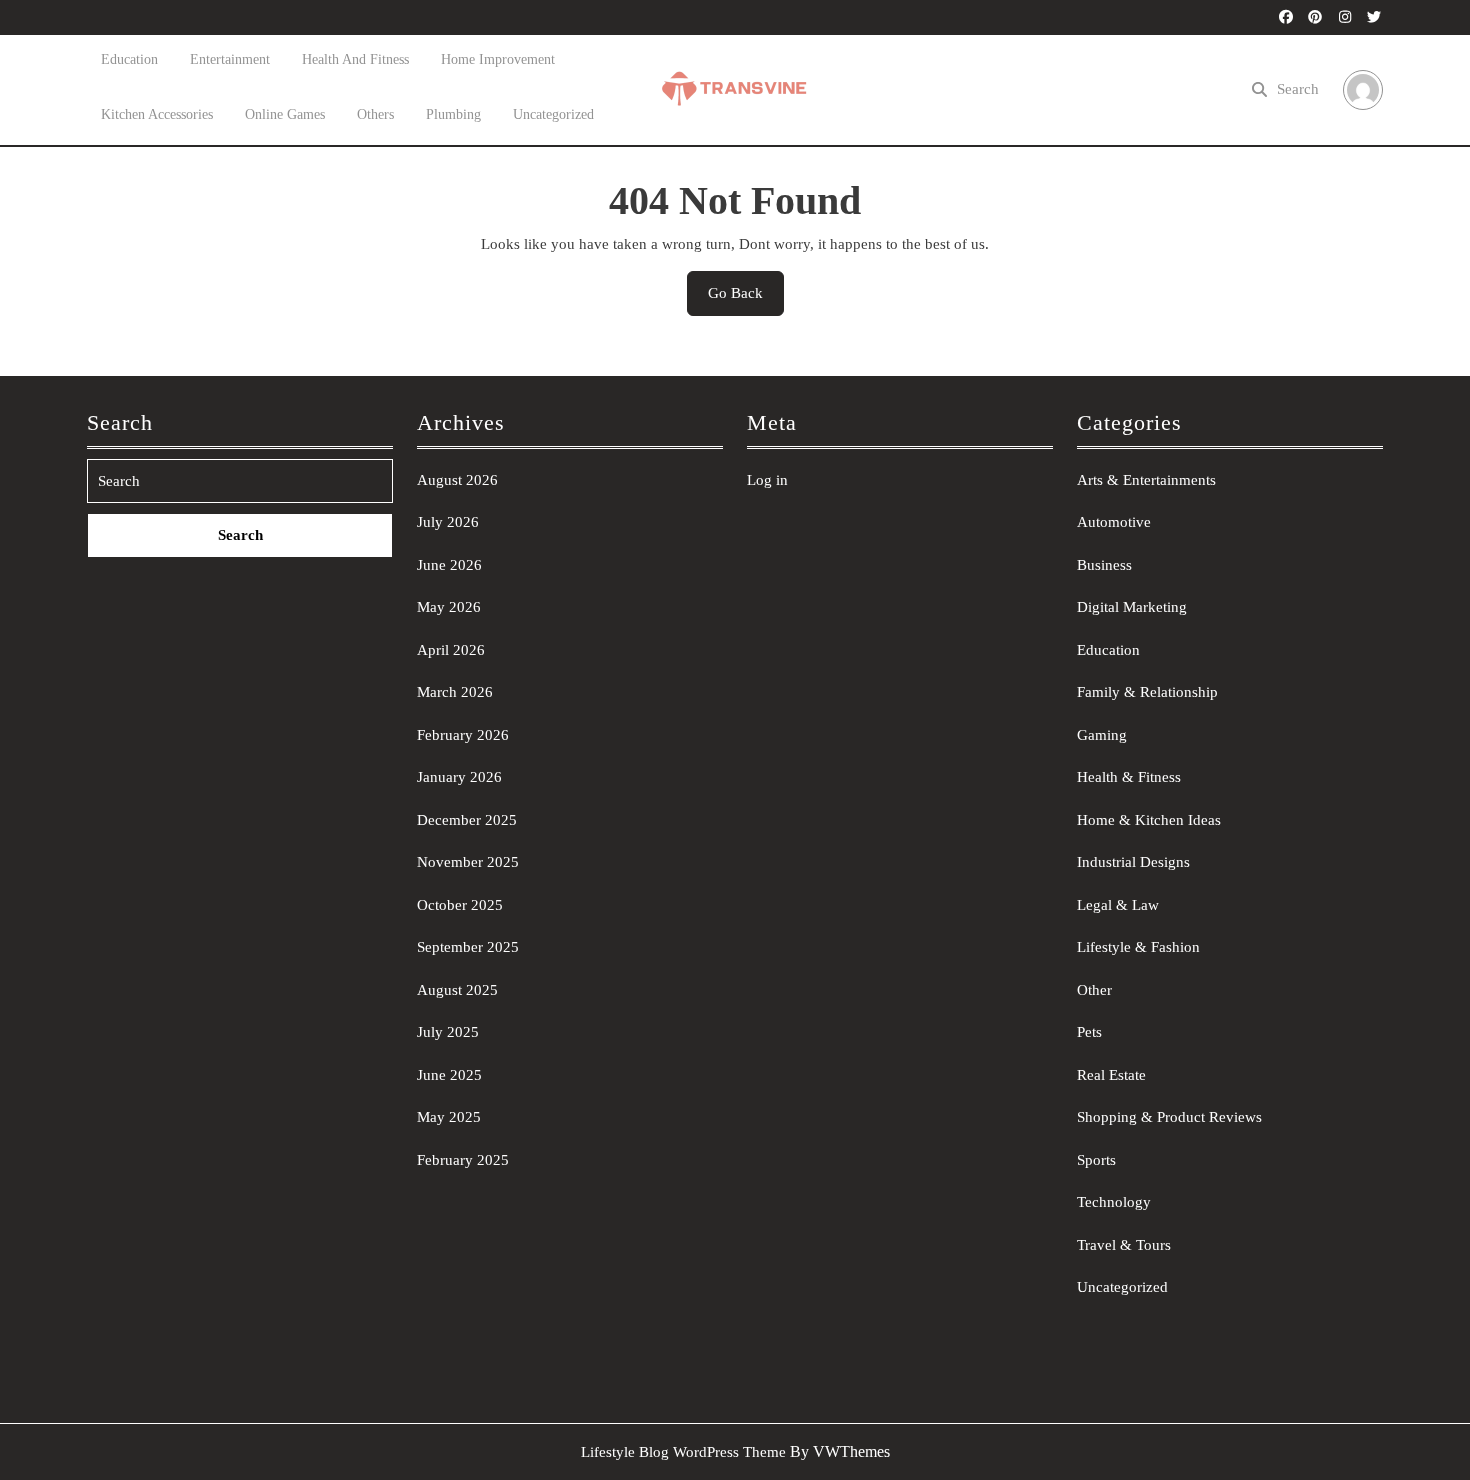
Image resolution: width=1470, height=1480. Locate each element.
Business (1104, 565)
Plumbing (453, 114)
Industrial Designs (1133, 862)
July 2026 (448, 522)
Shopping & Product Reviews (1169, 1117)
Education (129, 59)
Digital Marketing (1132, 607)
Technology (1114, 1202)
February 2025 (463, 1160)
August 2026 (457, 480)
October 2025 (460, 905)
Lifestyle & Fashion (1138, 947)
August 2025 (457, 990)
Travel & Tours (1124, 1245)
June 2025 (449, 1075)
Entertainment (230, 59)
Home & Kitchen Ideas (1149, 820)
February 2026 (463, 735)
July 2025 (448, 1032)
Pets (1089, 1032)
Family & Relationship (1147, 692)
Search (1298, 89)
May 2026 (449, 607)
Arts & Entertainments (1146, 480)
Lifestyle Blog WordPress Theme (683, 1452)
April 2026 (451, 650)
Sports (1096, 1160)
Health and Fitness (355, 59)
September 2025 (468, 947)
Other (1094, 990)
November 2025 (468, 862)
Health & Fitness (1129, 777)
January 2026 (459, 777)
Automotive (1114, 522)
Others (375, 114)
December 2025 (467, 820)
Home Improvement (498, 59)
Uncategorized (553, 114)
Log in (767, 480)
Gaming (1102, 735)
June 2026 (449, 565)
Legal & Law (1118, 905)
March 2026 (455, 692)
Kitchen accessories (157, 114)
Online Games (285, 114)
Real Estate (1111, 1075)
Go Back (746, 300)
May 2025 (449, 1117)
